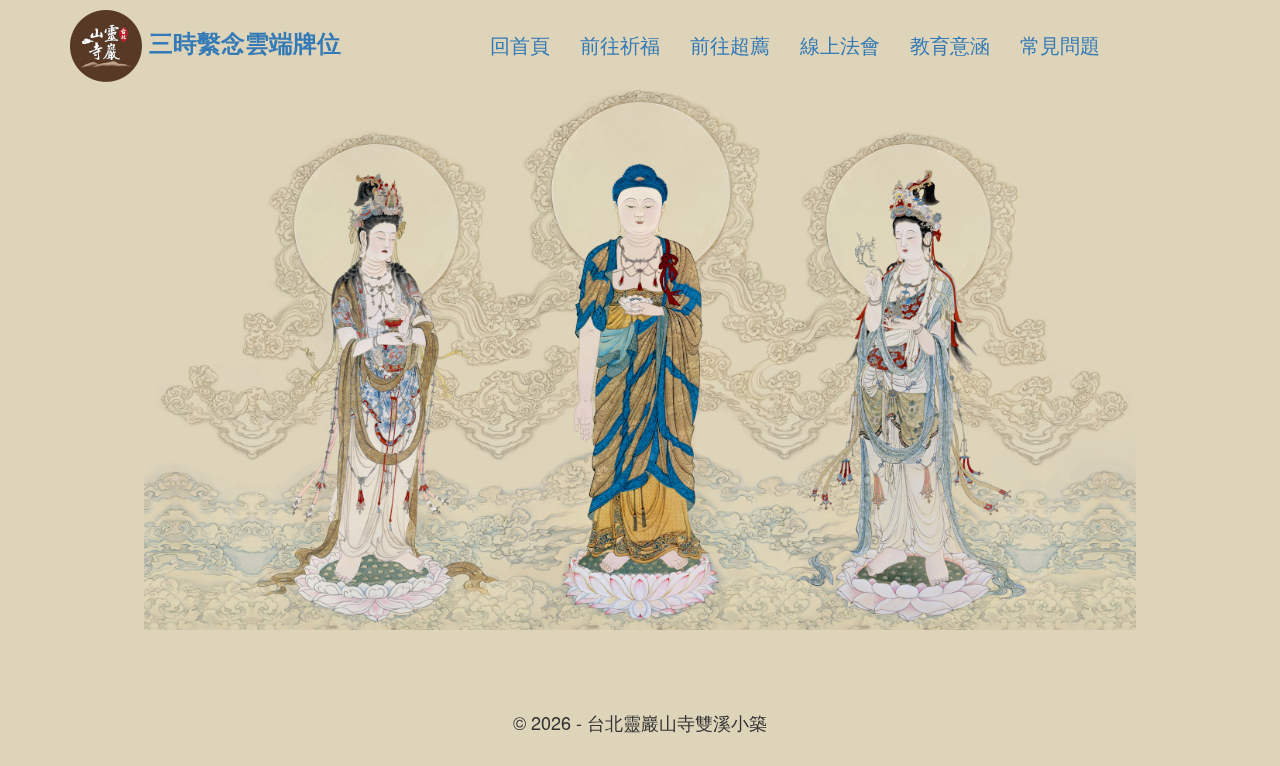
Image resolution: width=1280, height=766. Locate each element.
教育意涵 (950, 44)
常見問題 (1060, 44)
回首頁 (520, 44)
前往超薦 (730, 44)
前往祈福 (620, 44)
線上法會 (840, 44)
